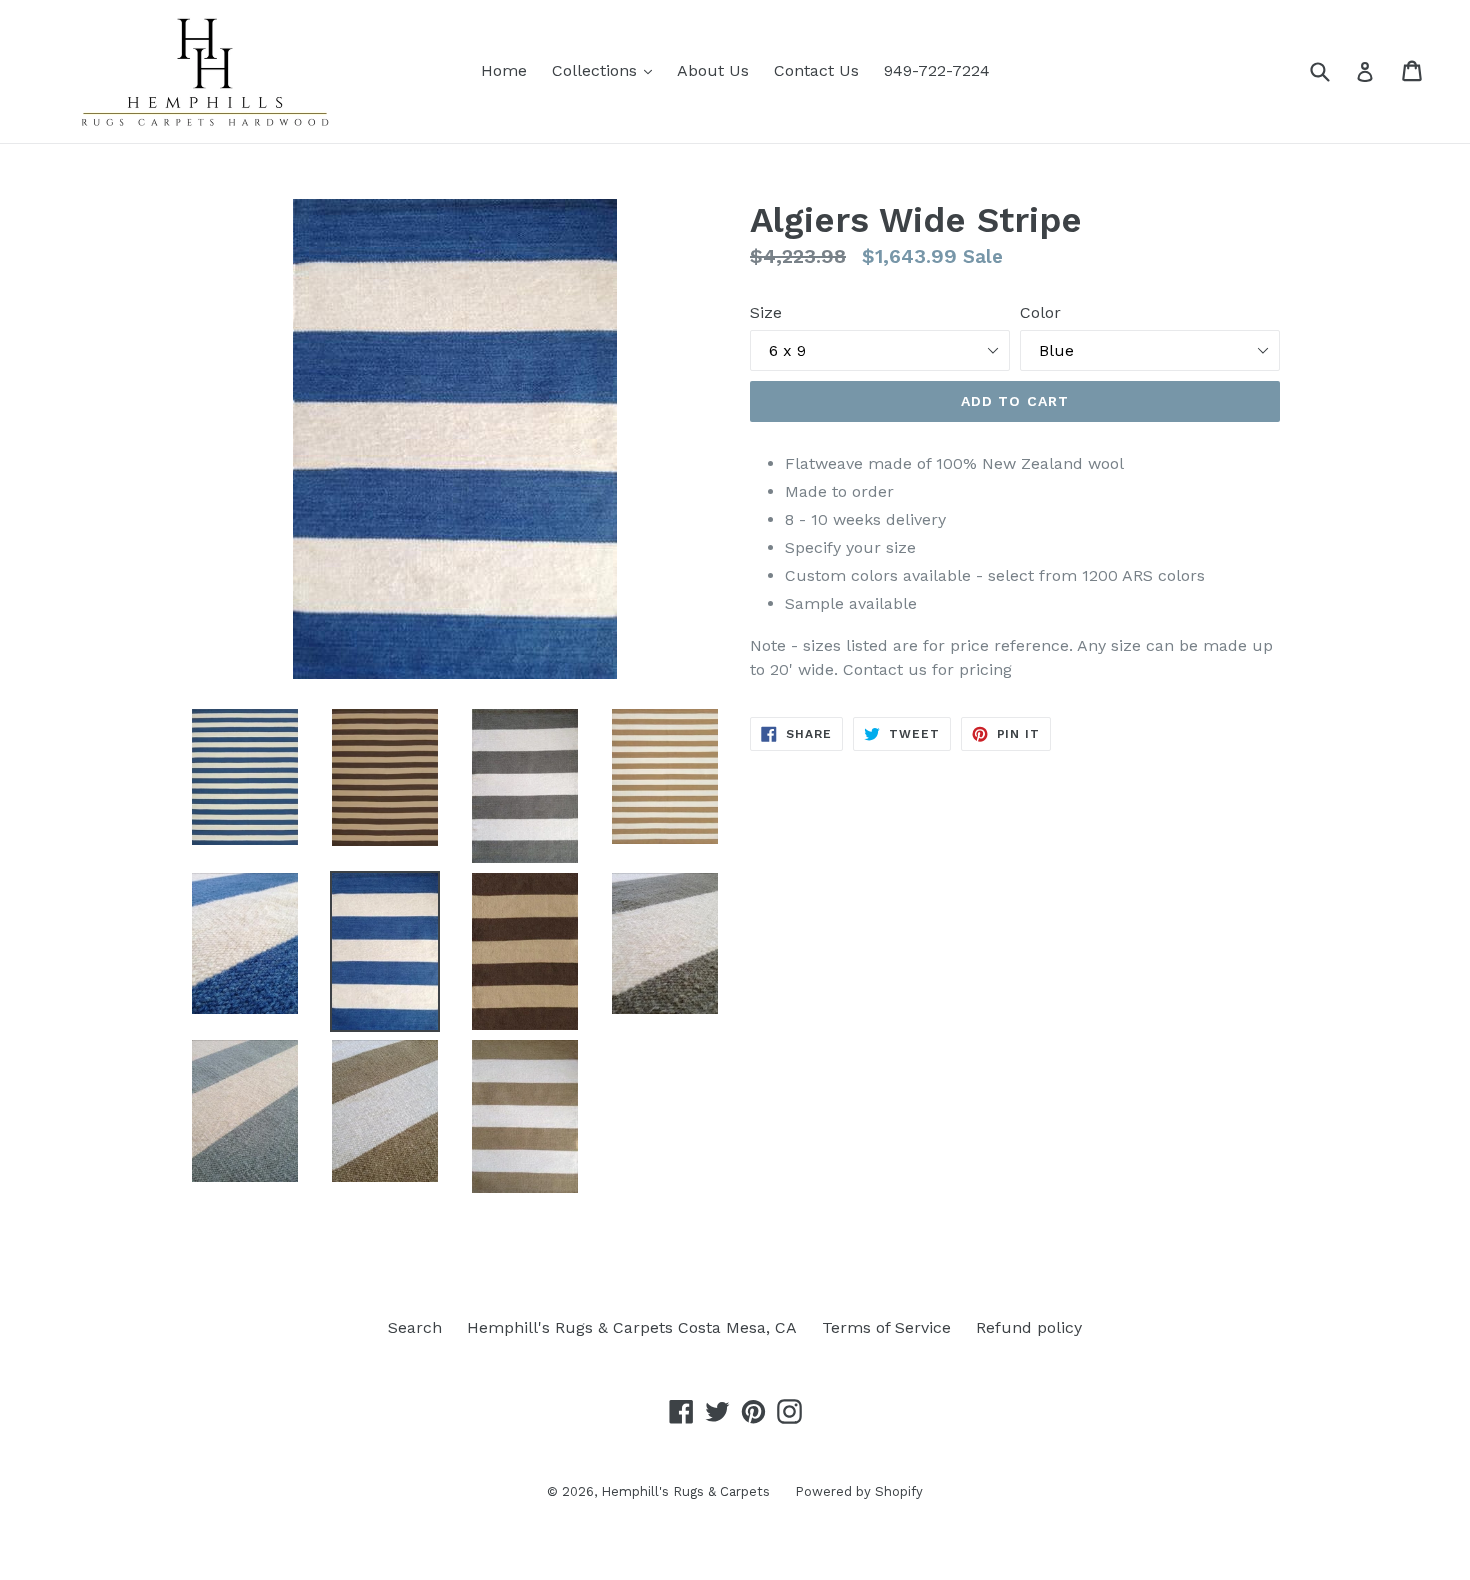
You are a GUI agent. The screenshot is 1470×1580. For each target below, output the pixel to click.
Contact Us (816, 70)
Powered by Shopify (859, 1491)
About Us (713, 70)
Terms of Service (886, 1327)
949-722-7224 (937, 70)
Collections (607, 70)
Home (504, 70)
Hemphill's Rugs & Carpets (685, 1491)
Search (415, 1327)
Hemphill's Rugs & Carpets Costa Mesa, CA (632, 1327)
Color (1040, 312)
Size (766, 312)
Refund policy (1029, 1327)
